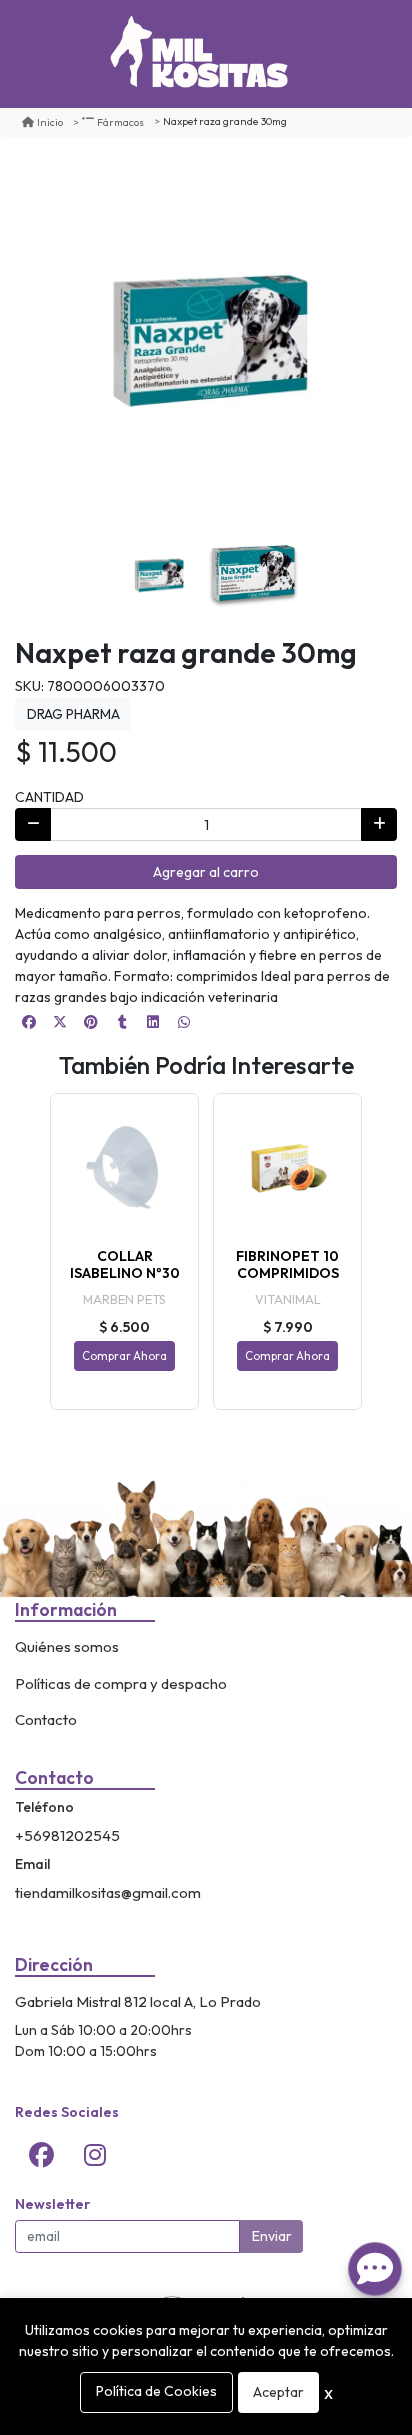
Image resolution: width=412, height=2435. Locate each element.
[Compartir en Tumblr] (122, 1022)
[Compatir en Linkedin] (153, 1022)
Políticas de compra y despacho (121, 1683)
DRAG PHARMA (73, 714)
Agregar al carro (206, 872)
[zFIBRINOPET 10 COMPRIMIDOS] (287, 1167)
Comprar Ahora (124, 1356)
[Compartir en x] (60, 1022)
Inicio (50, 122)
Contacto (46, 1719)
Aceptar (278, 2392)
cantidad (49, 797)
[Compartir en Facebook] (29, 1022)
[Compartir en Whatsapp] (184, 1022)
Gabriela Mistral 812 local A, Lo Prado (138, 2001)
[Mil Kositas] (199, 54)
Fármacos (120, 122)
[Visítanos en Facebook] (42, 2155)
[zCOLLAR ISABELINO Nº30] (124, 1167)
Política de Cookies (156, 2391)
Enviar (272, 2236)
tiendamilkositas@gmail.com (108, 1892)
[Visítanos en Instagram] (95, 2155)
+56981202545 (67, 1835)
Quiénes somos (67, 1646)
